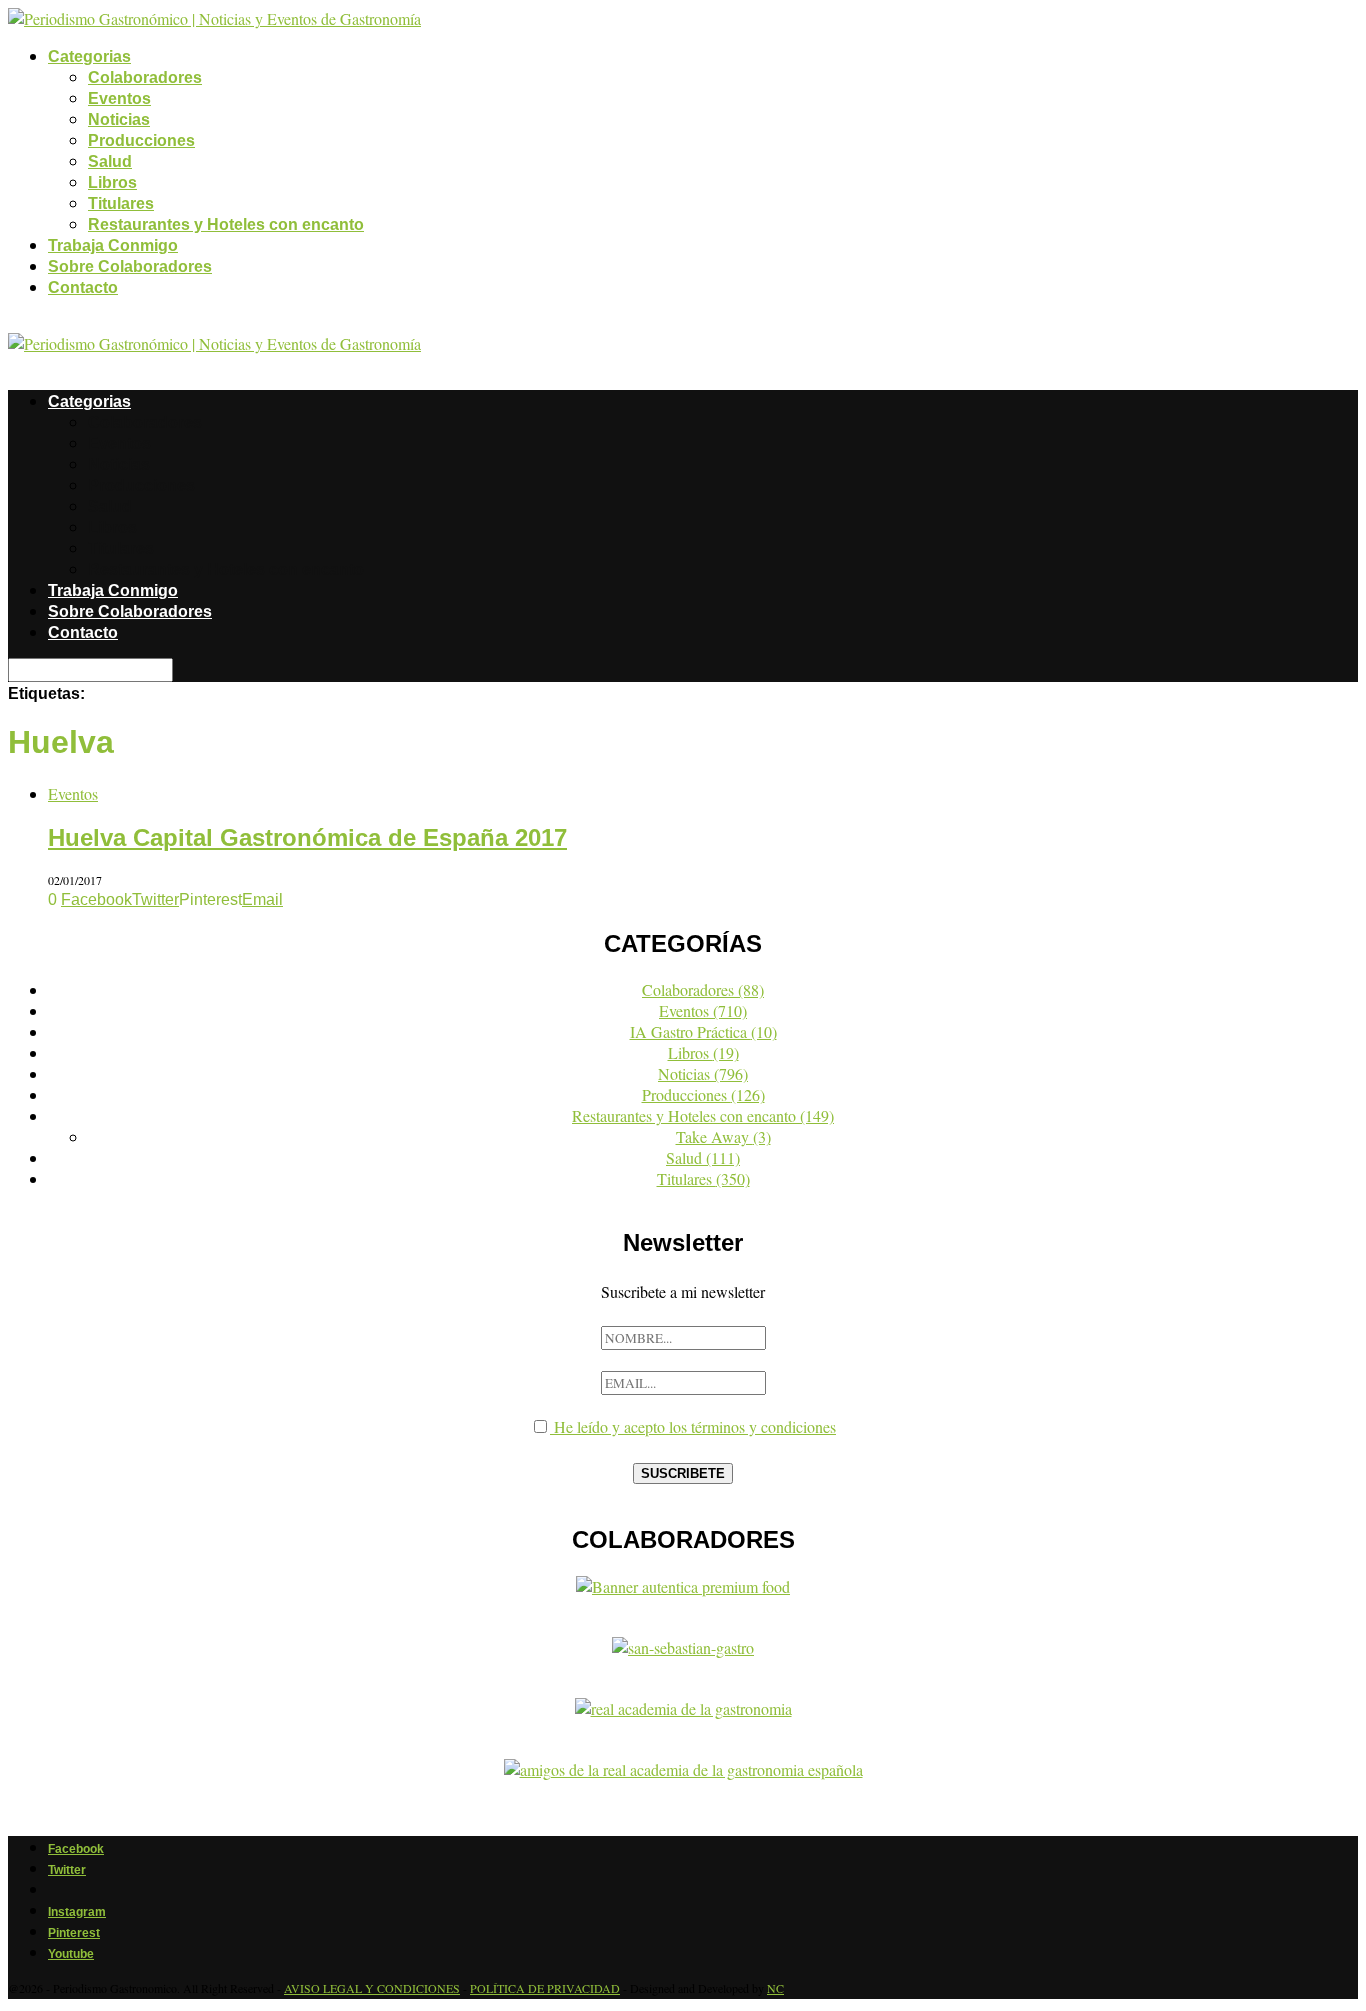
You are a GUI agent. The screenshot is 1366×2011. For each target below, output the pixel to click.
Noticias (119, 119)
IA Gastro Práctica (703, 1031)
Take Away (723, 1136)
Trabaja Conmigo (113, 245)
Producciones (141, 140)
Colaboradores (145, 77)
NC (775, 1988)
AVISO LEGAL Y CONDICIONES (372, 1988)
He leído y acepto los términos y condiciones (693, 1426)
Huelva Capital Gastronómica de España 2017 (307, 837)
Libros (112, 182)
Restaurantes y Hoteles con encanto (226, 224)
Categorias (89, 56)
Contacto (83, 287)
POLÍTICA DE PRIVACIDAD (545, 1988)
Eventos (119, 98)
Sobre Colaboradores (130, 266)
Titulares (121, 203)
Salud (110, 161)
